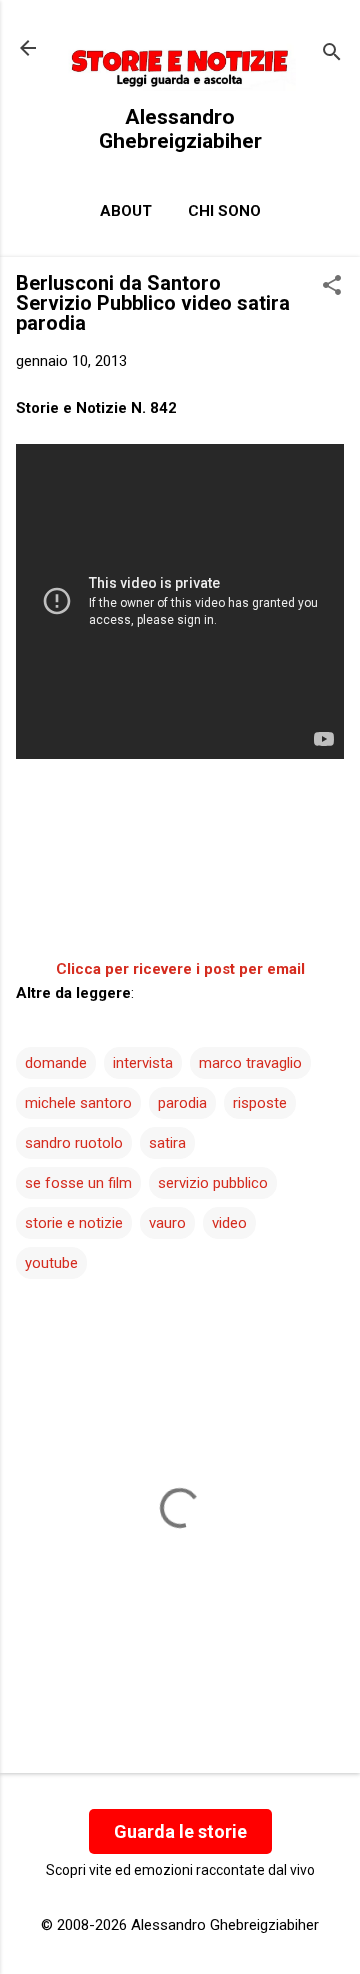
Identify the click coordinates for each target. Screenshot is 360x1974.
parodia (182, 1103)
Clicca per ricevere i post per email (180, 969)
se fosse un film (78, 1183)
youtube (51, 1263)
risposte (260, 1103)
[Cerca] (332, 54)
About (126, 211)
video (229, 1223)
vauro (167, 1223)
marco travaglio (250, 1063)
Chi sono (224, 211)
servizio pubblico (213, 1183)
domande (56, 1063)
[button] (332, 287)
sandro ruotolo (74, 1143)
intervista (143, 1063)
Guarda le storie (180, 1831)
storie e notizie (74, 1223)
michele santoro (78, 1103)
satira (167, 1143)
